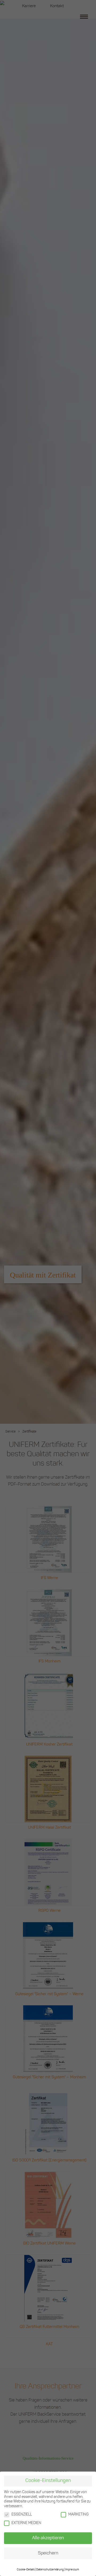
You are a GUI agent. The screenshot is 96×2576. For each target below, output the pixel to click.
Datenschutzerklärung (50, 2570)
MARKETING (78, 2515)
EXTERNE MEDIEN (26, 2523)
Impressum (72, 2570)
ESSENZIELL (22, 2515)
